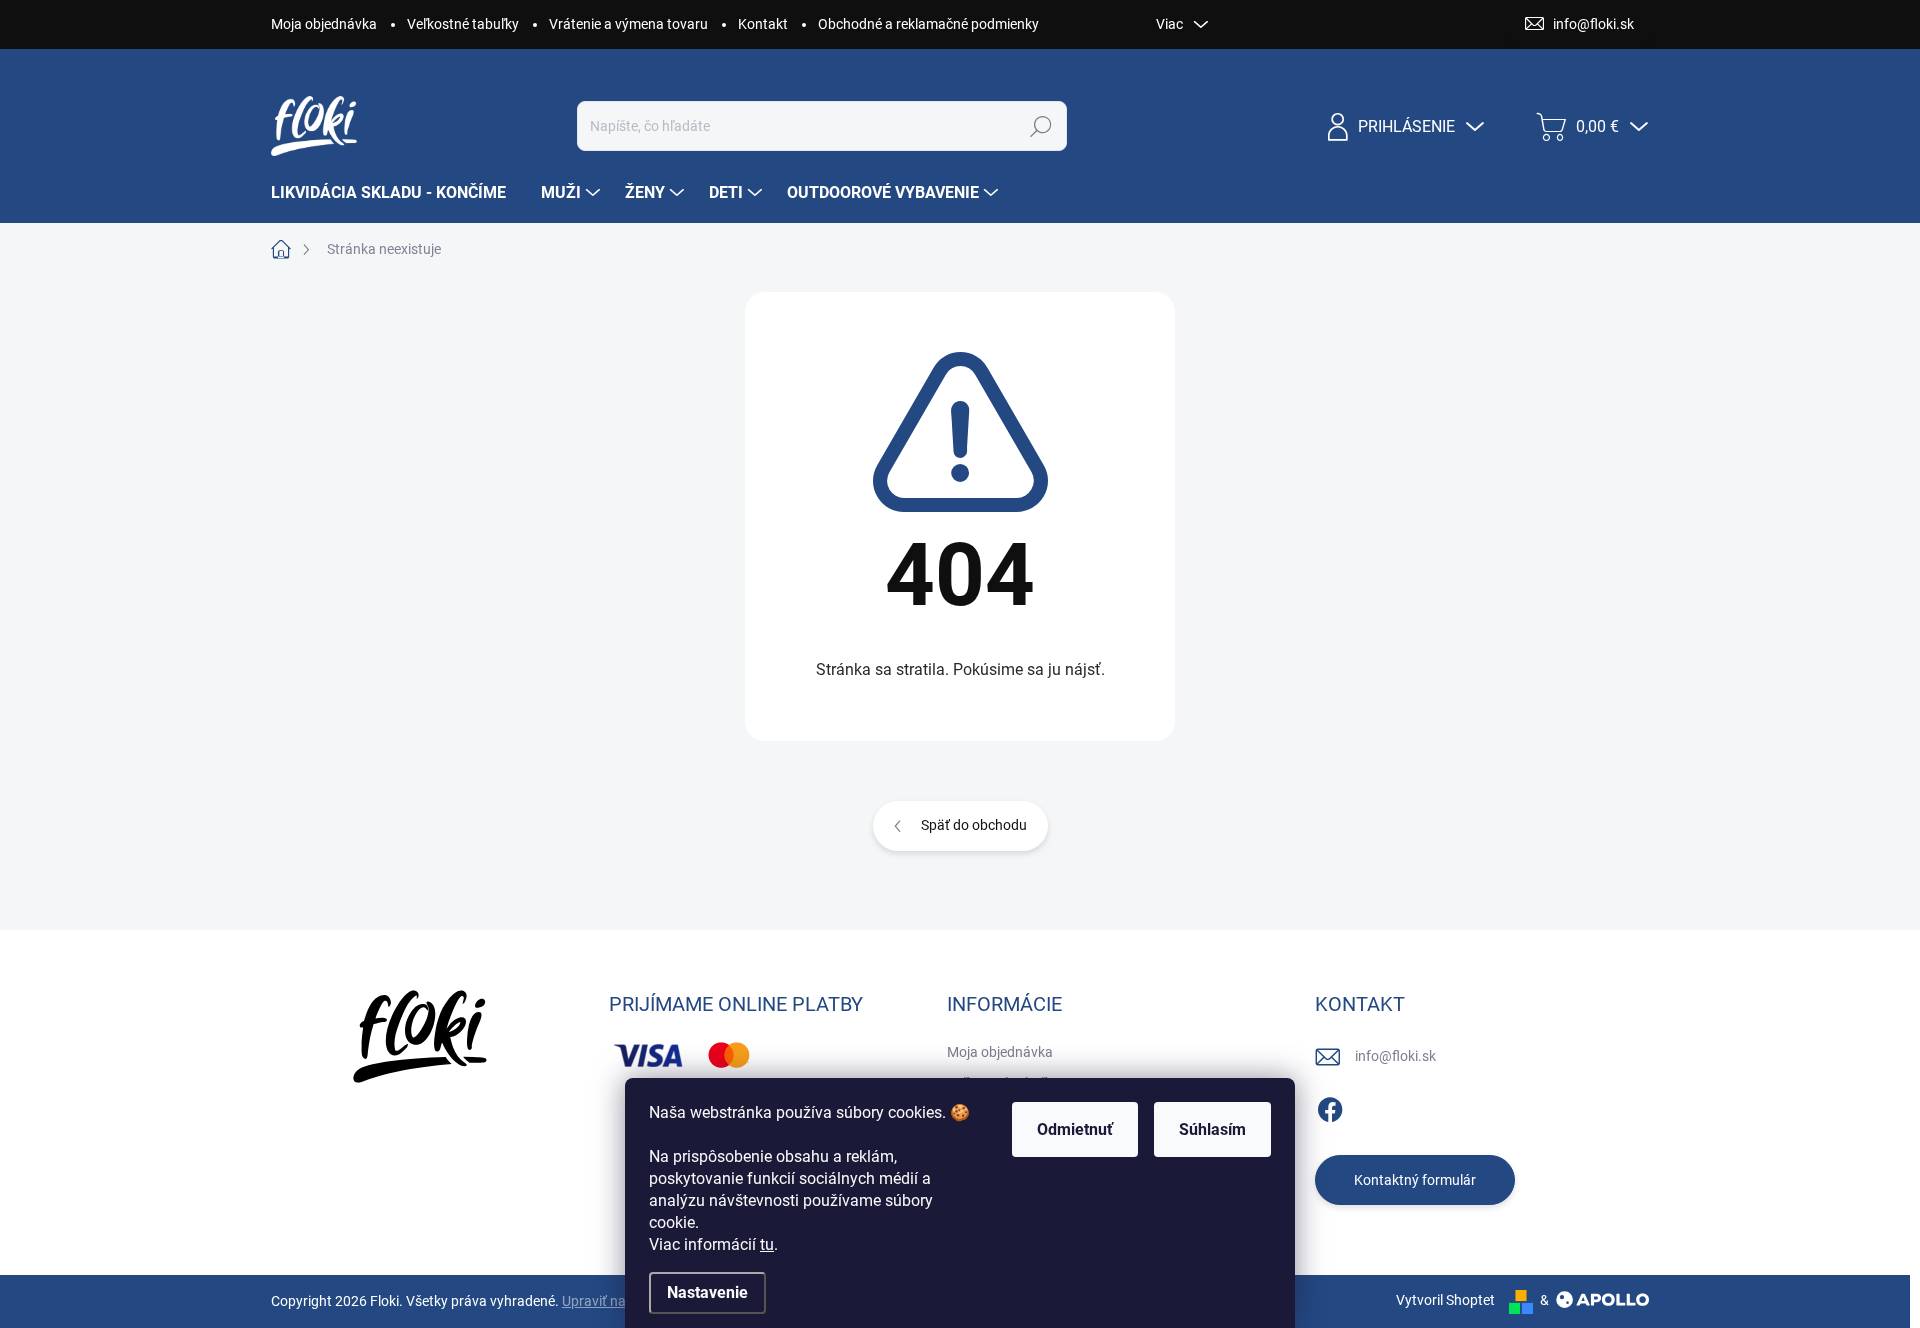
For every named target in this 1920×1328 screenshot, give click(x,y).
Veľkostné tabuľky (463, 24)
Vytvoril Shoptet (1445, 1300)
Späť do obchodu (974, 825)
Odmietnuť (1075, 1129)
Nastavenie (707, 1292)
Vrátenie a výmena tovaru (628, 24)
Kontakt (763, 24)
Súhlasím (1212, 1129)
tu (767, 1244)
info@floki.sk (1395, 1056)
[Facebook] (1330, 1106)
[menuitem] (396, 193)
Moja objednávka (324, 24)
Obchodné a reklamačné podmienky (928, 24)
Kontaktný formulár (1415, 1180)
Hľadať (1041, 126)
